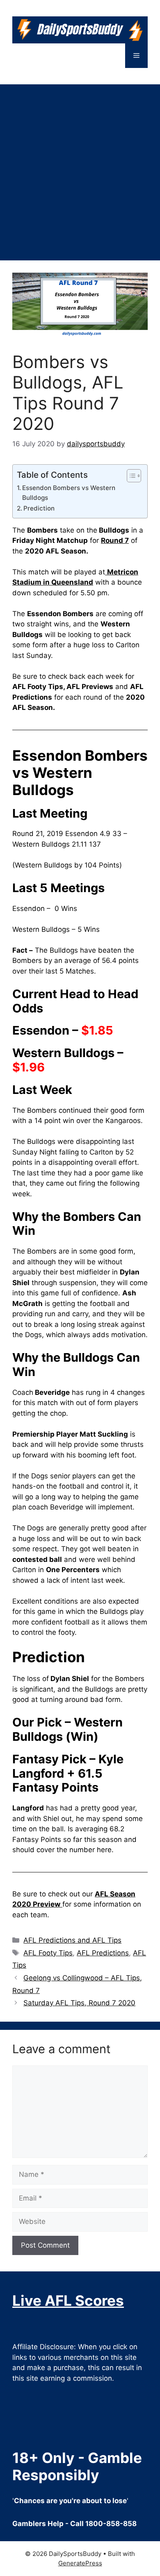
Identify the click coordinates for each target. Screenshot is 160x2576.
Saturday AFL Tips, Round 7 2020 (79, 2003)
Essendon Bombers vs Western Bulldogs (69, 493)
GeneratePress (80, 2563)
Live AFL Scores (68, 2300)
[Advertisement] (80, 168)
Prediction (39, 508)
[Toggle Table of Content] (130, 476)
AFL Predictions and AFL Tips (72, 1940)
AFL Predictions (103, 1953)
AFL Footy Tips (48, 1953)
